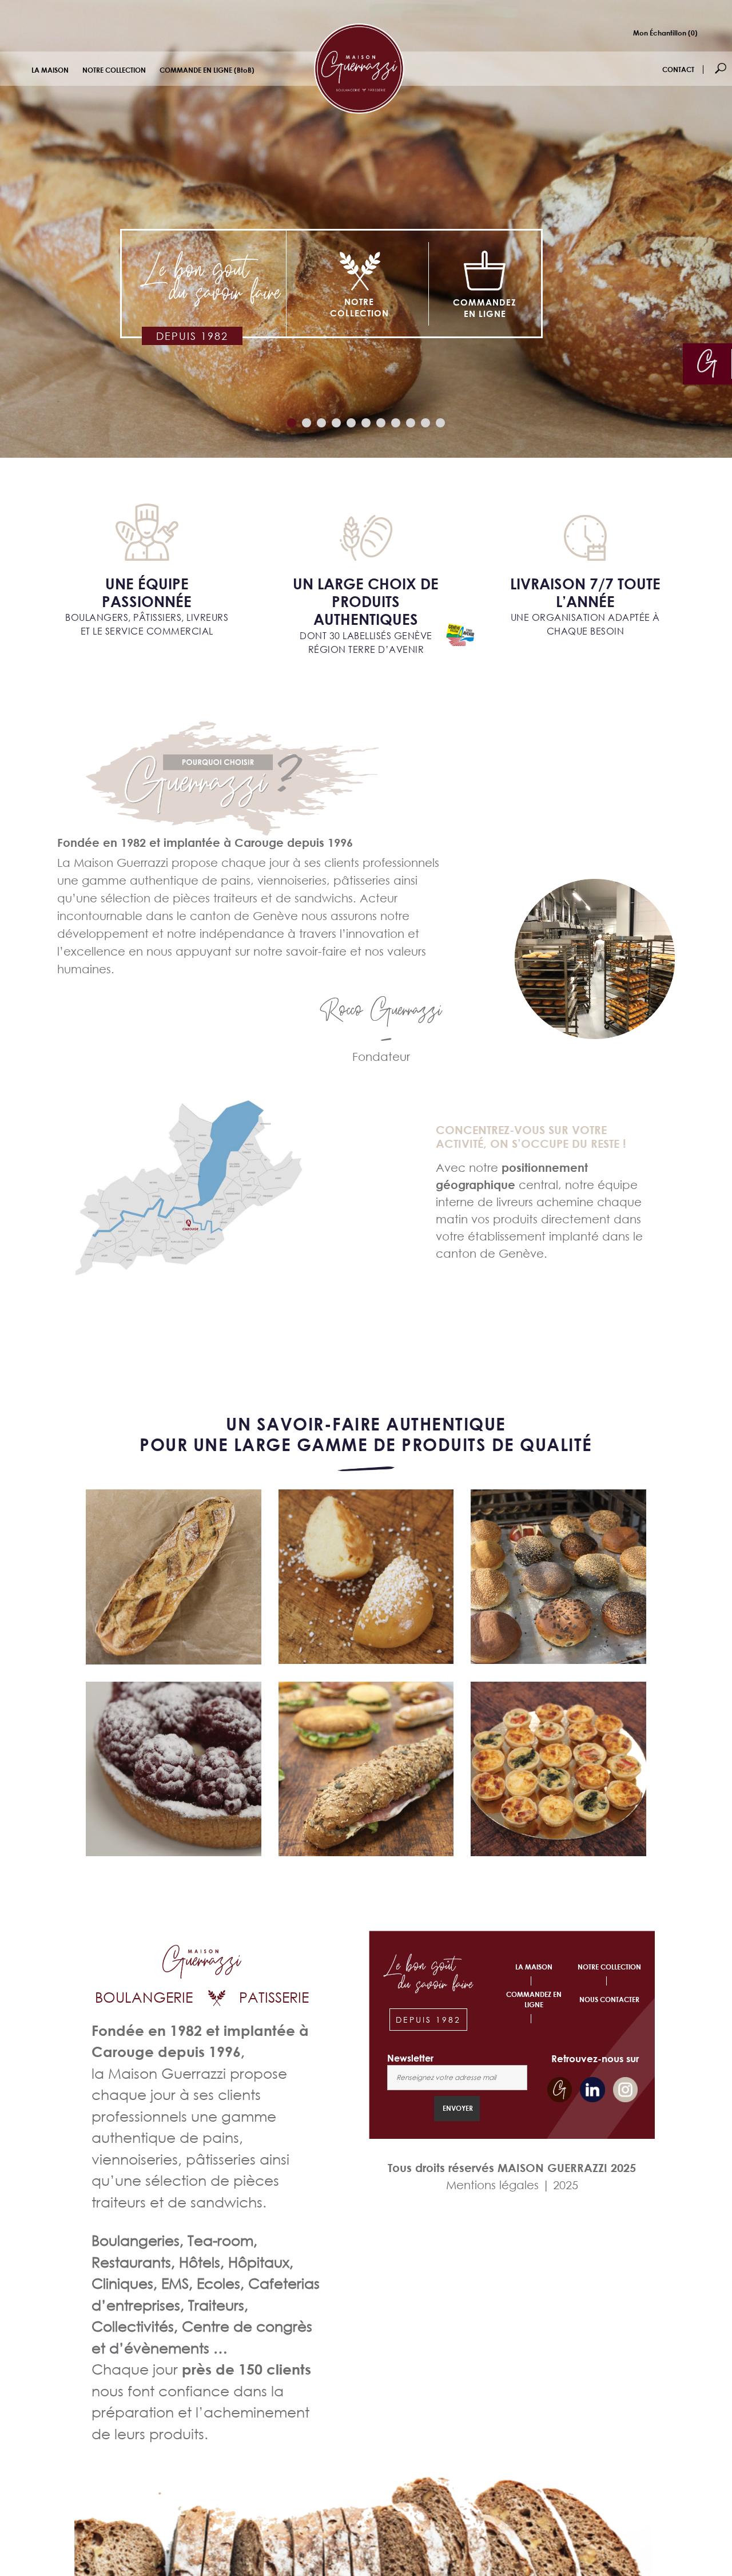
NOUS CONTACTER (609, 2000)
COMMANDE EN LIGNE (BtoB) (207, 70)
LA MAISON (50, 70)
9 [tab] (412, 424)
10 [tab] (427, 424)
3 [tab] (323, 424)
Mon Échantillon (665, 33)
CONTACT (678, 70)
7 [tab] (382, 424)
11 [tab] (442, 424)
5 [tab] (353, 424)
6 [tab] (367, 424)
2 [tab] (308, 424)
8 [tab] (397, 424)
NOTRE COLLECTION (114, 70)
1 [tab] (293, 424)
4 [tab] (338, 424)
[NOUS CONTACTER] (707, 363)
